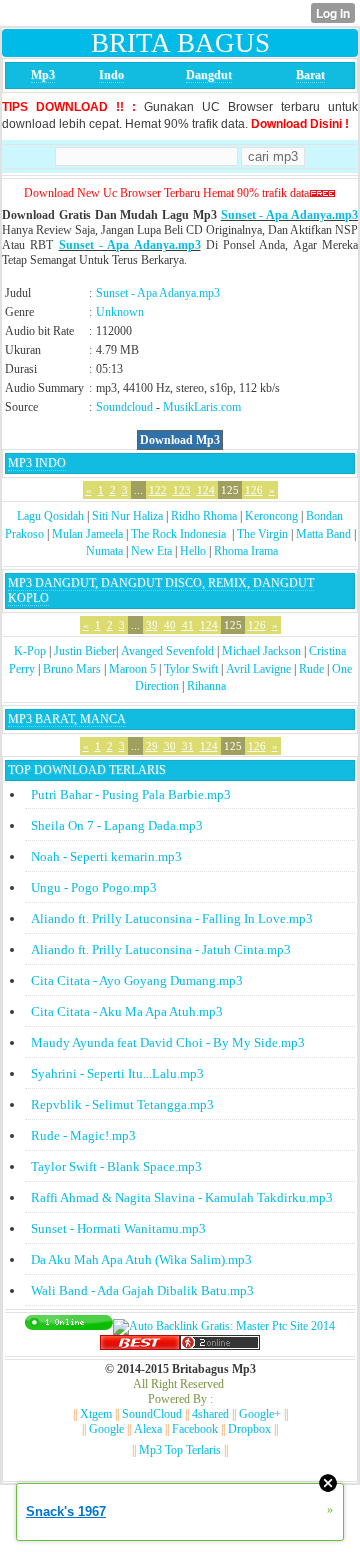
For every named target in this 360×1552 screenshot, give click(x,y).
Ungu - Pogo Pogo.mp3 (94, 887)
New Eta (151, 551)
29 (152, 746)
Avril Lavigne (258, 669)
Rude (311, 669)
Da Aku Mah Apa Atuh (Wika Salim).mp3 (141, 1259)
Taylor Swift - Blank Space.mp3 (116, 1166)
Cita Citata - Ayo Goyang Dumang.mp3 (137, 980)
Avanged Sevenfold (167, 651)
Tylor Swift (191, 669)
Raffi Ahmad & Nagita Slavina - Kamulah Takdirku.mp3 (182, 1197)
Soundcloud (124, 407)
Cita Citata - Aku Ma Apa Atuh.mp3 (127, 1011)
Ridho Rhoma (204, 516)
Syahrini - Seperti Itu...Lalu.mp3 (117, 1073)
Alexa (148, 1429)
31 (188, 746)
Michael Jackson (261, 651)
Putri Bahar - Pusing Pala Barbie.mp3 (131, 794)
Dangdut (209, 75)
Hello (193, 551)
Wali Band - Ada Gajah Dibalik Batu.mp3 (142, 1290)
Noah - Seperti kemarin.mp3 (106, 856)
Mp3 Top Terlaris (180, 1450)
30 (170, 746)
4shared (210, 1414)
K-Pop (30, 651)
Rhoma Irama (246, 551)
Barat (310, 75)
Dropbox (249, 1429)
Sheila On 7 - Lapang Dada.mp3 (117, 825)
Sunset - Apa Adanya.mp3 (289, 215)
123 (182, 490)
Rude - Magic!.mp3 (83, 1135)
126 (254, 490)
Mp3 (43, 75)
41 (188, 625)
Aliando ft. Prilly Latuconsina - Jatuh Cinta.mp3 (161, 949)
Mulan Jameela (87, 534)
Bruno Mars (72, 669)
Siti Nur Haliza (127, 516)
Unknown (120, 312)
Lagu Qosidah (50, 516)
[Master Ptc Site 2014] (224, 1326)
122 (158, 490)
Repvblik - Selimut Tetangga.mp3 (122, 1104)
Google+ (260, 1414)
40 (170, 625)
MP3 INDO (37, 463)
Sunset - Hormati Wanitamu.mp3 (118, 1228)
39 (152, 625)
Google (106, 1429)
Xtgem (96, 1414)
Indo (111, 75)
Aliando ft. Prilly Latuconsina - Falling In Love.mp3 (172, 918)
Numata (104, 551)
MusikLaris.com (202, 407)
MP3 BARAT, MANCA (67, 719)
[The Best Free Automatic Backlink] (140, 1346)
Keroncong (271, 516)
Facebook (195, 1429)
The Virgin (262, 534)
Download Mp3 (180, 440)
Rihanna (206, 686)
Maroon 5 (132, 669)
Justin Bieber (85, 651)
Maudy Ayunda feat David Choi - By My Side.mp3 (168, 1042)
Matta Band (323, 534)
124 (206, 490)
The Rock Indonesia (180, 534)
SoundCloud (152, 1414)
